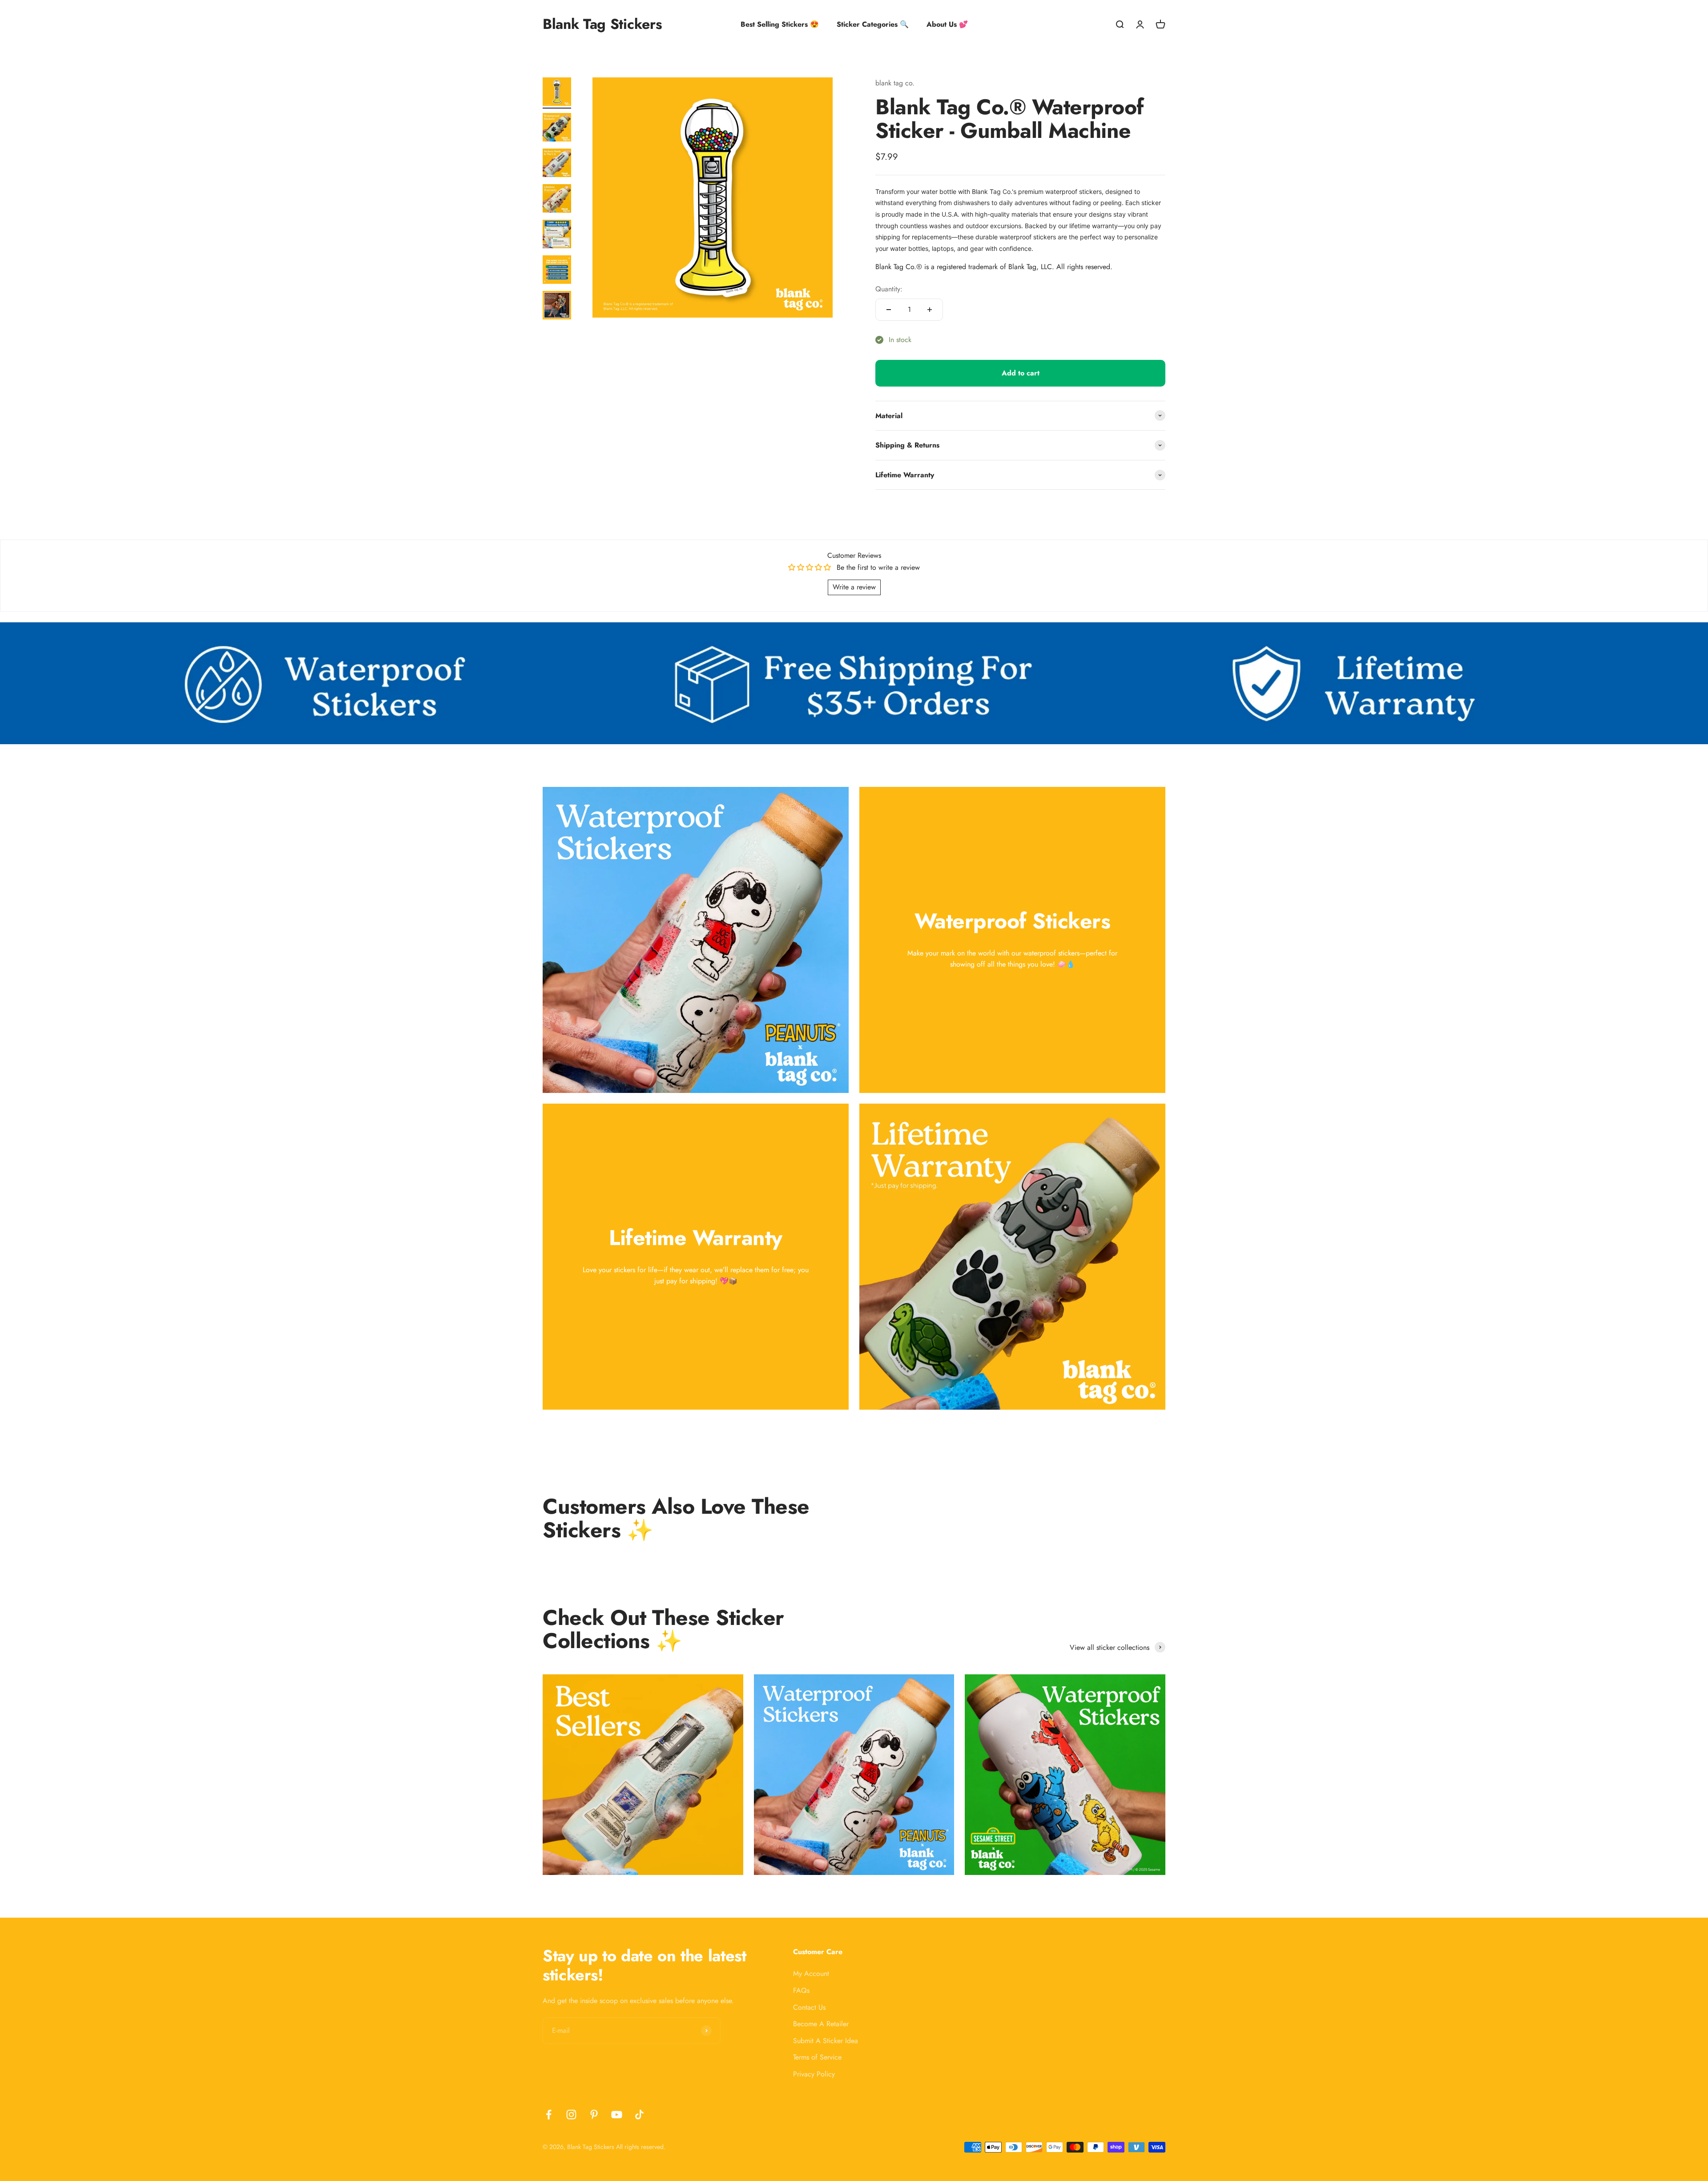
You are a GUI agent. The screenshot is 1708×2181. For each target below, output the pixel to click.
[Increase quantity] (930, 310)
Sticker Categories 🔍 (873, 24)
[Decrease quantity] (889, 310)
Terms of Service (817, 2057)
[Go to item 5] (557, 235)
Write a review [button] (854, 587)
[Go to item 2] (557, 129)
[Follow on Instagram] (571, 2114)
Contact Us (809, 2007)
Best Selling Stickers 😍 (780, 24)
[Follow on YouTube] (617, 2114)
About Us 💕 (947, 24)
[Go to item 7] (557, 306)
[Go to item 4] (557, 200)
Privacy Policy (814, 2074)
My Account (811, 1973)
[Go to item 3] (557, 164)
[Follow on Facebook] (549, 2114)
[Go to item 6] (557, 271)
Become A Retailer (821, 2024)
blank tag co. (895, 83)
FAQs (801, 1990)
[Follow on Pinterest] (594, 2114)
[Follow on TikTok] (639, 2114)
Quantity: (889, 289)
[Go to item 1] (557, 93)
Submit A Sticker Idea (826, 2041)
